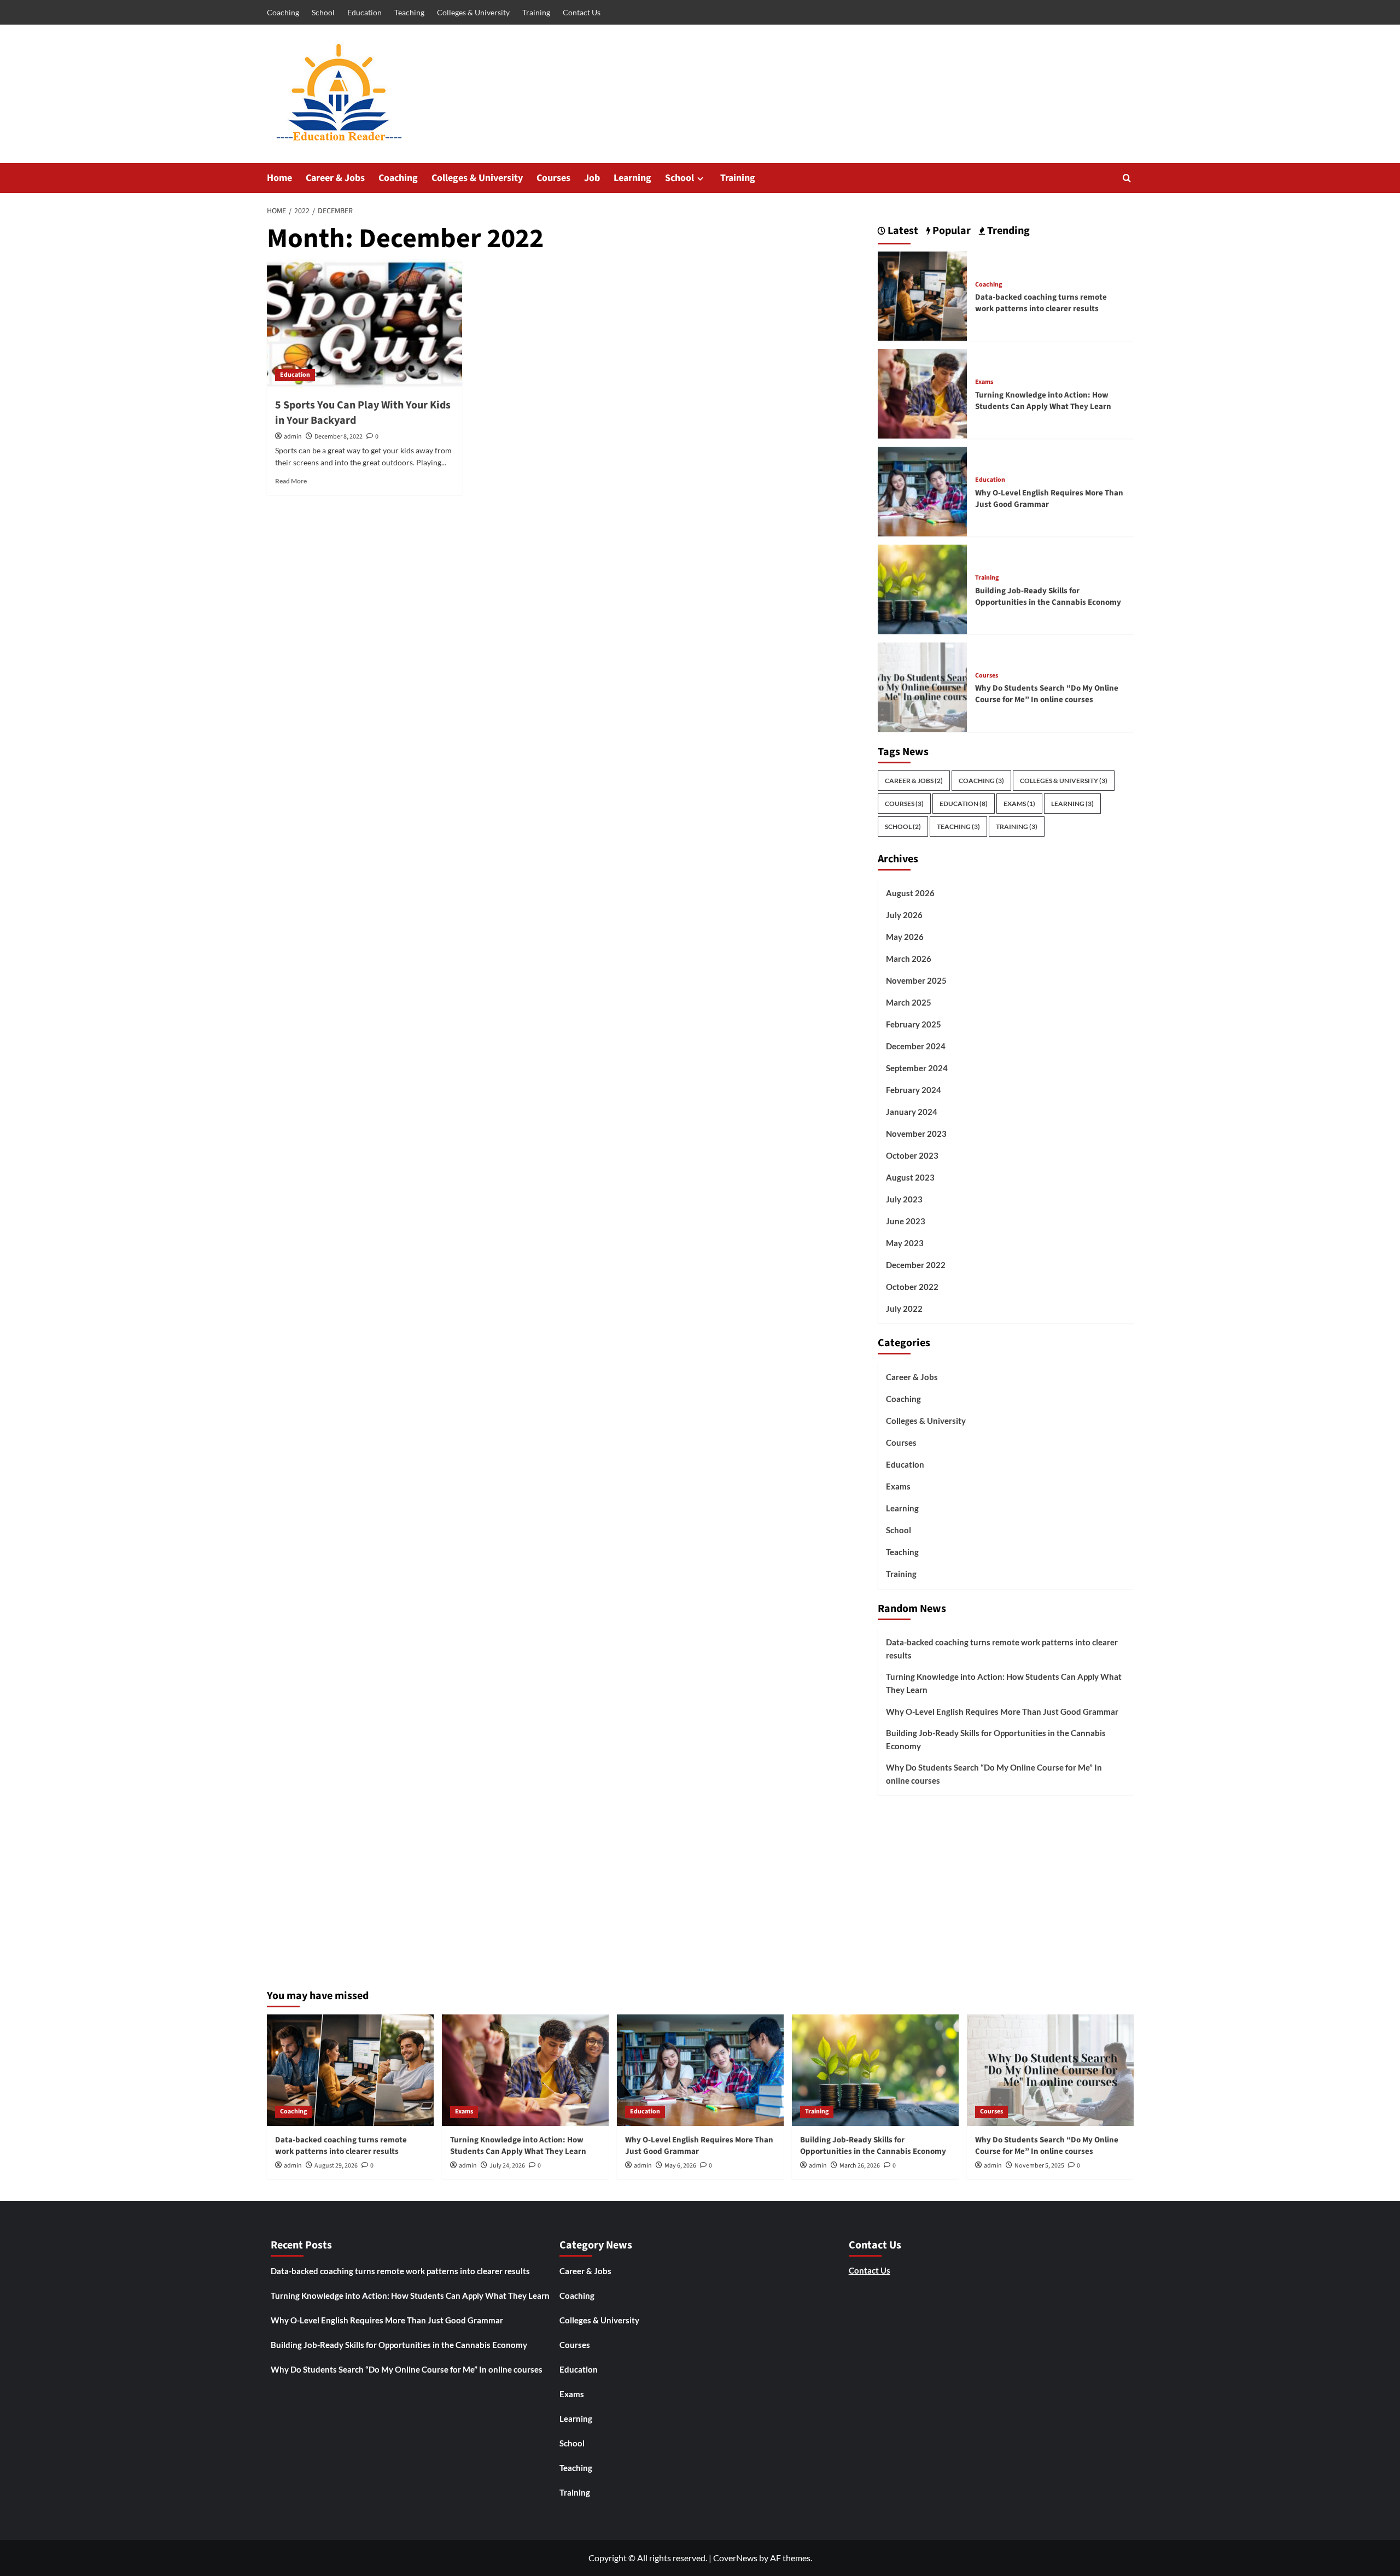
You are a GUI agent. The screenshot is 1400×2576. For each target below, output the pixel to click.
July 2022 (904, 1309)
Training (536, 12)
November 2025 (916, 980)
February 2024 (914, 1090)
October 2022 (912, 1287)
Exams (984, 382)
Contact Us (582, 12)
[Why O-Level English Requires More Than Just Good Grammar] (923, 490)
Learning (632, 178)
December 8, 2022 (339, 437)
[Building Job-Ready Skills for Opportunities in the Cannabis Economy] (923, 588)
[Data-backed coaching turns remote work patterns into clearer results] (923, 295)
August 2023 (910, 1177)
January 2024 (912, 1112)
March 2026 (909, 959)
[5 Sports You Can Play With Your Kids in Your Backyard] (364, 324)
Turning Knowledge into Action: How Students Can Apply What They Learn (1043, 401)
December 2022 (916, 1265)
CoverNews (735, 2558)
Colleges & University (473, 12)
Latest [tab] (902, 231)
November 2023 (916, 1134)
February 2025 (914, 1024)
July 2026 (904, 915)
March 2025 (909, 1002)
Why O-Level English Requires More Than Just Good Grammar (1002, 1712)
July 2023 (904, 1199)
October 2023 (912, 1155)
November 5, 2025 (1039, 2166)
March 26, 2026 (860, 2166)
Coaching (283, 12)
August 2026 (910, 893)
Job (592, 178)
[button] (1127, 178)
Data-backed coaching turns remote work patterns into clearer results (1041, 303)
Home (279, 178)
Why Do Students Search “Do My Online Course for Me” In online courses (1047, 694)
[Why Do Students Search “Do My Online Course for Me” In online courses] (923, 686)
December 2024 (916, 1046)
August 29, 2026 (336, 2166)
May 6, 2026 (680, 2166)
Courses (553, 178)
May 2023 (905, 1243)
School (323, 12)
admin (293, 437)
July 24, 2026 (507, 2166)
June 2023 (906, 1221)
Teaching (409, 12)
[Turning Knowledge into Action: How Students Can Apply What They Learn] (923, 392)
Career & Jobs (335, 178)
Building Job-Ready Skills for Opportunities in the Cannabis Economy (1048, 597)
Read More (291, 481)
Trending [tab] (1007, 231)
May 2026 (905, 937)
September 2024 (917, 1068)
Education (364, 12)
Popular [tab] (950, 231)
